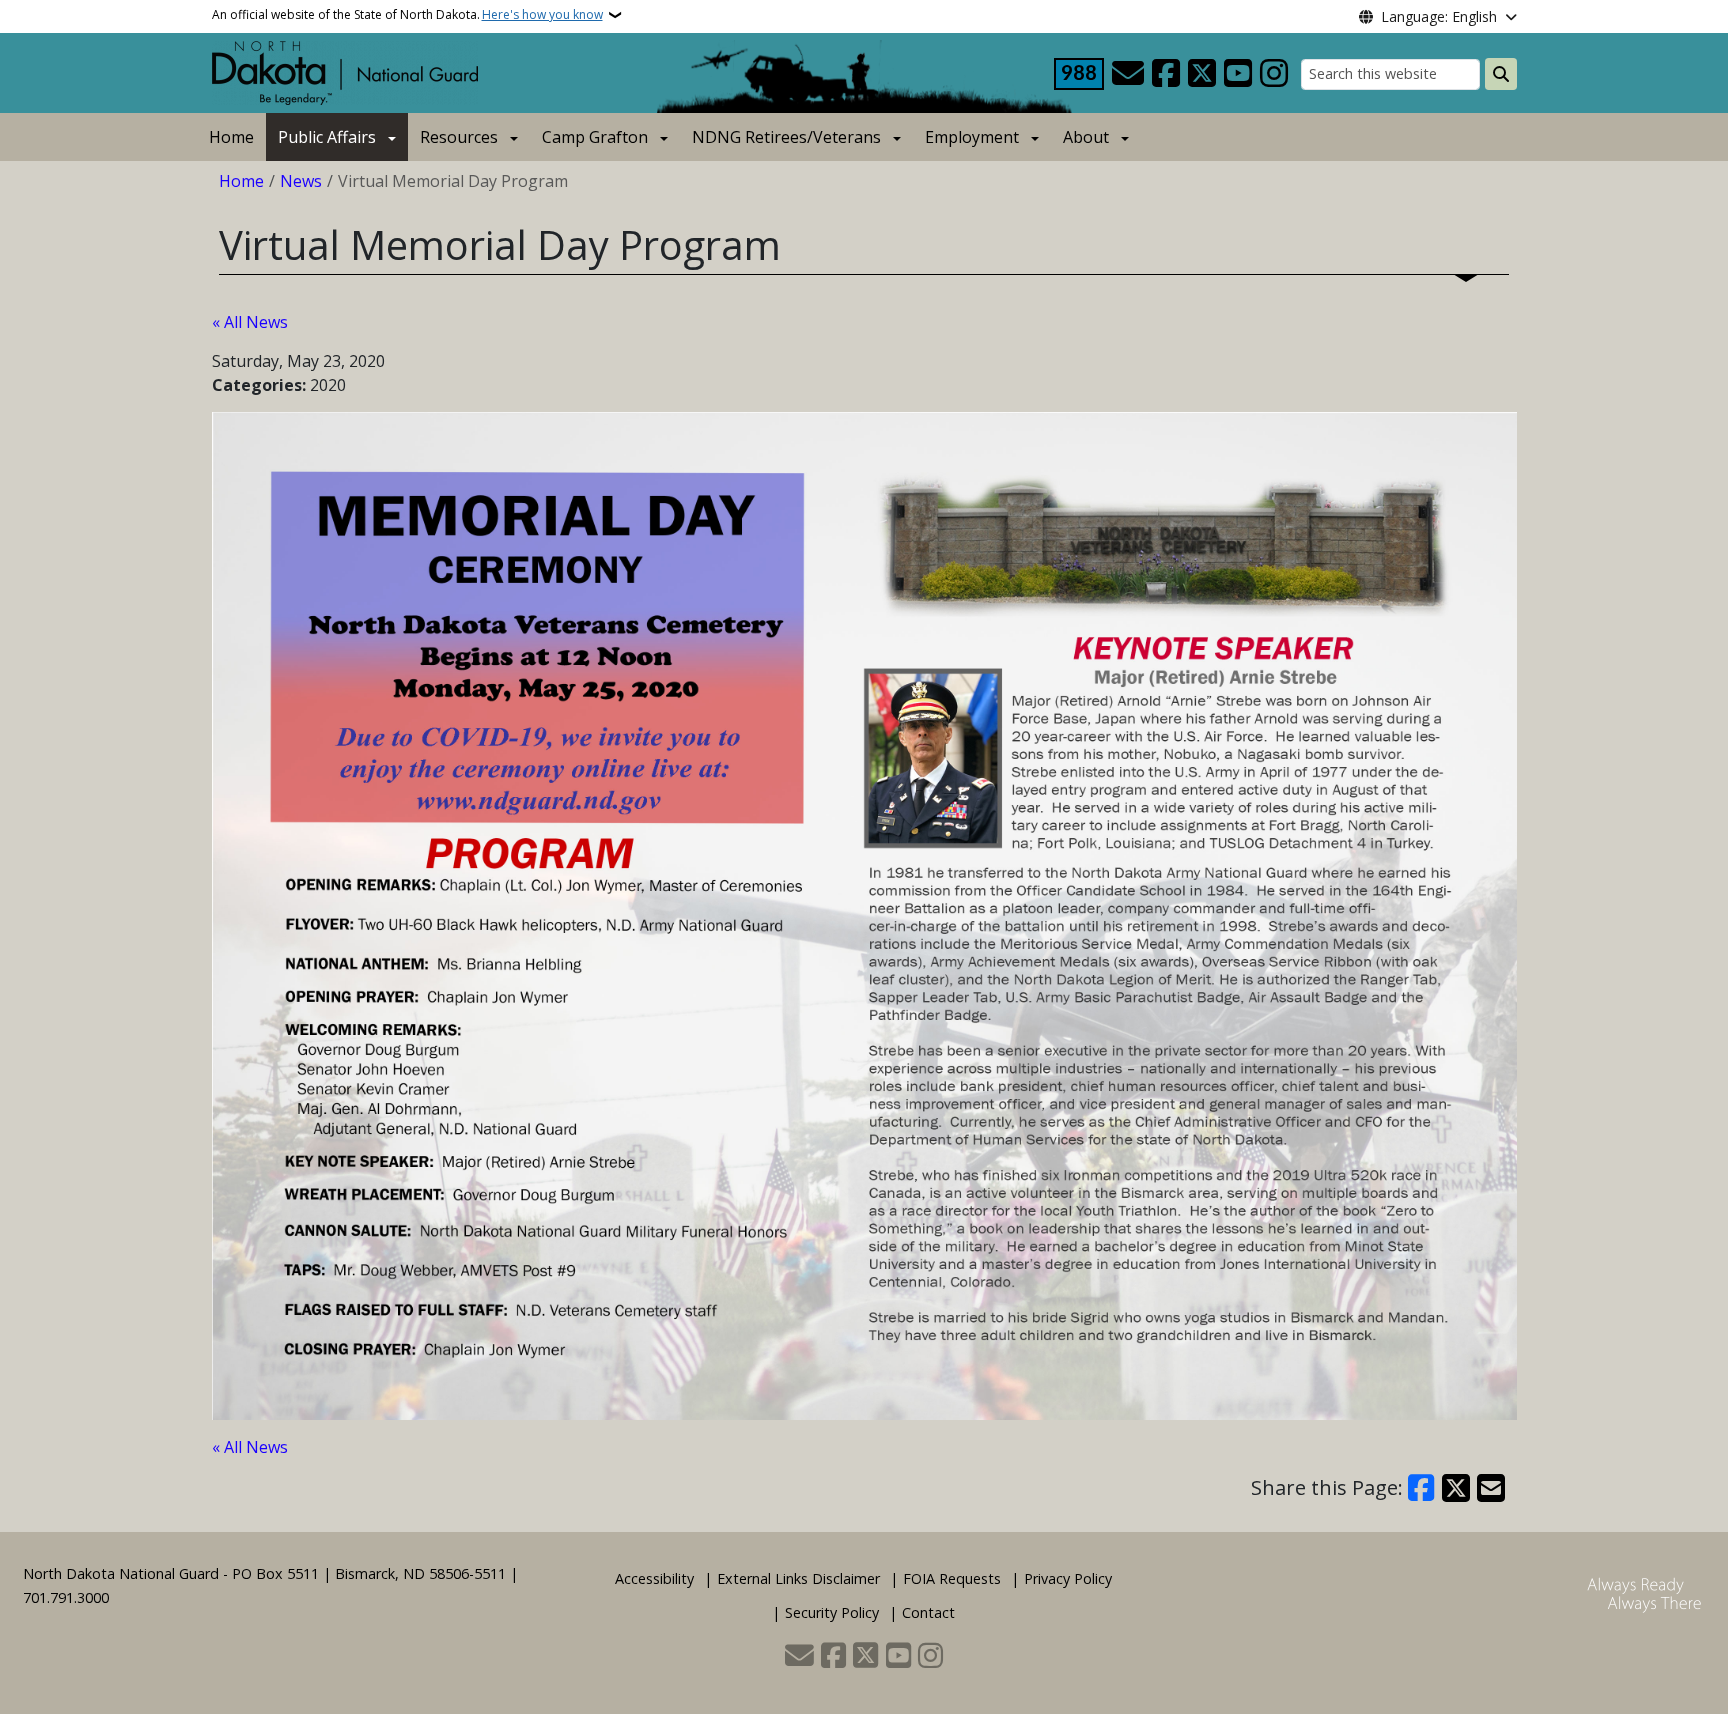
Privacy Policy (1068, 1578)
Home (231, 137)
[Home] (345, 71)
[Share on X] (1456, 1488)
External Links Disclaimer (798, 1578)
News (301, 181)
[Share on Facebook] (1422, 1488)
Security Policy (832, 1612)
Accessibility (654, 1578)
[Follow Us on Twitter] (1202, 74)
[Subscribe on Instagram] (1274, 74)
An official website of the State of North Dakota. (407, 14)
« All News (250, 322)
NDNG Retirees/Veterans (786, 137)
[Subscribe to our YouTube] (1238, 74)
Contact (928, 1612)
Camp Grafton (595, 137)
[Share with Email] (1491, 1488)
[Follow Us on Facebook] (1166, 74)
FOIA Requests (952, 1578)
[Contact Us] (1128, 74)
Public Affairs (327, 137)
